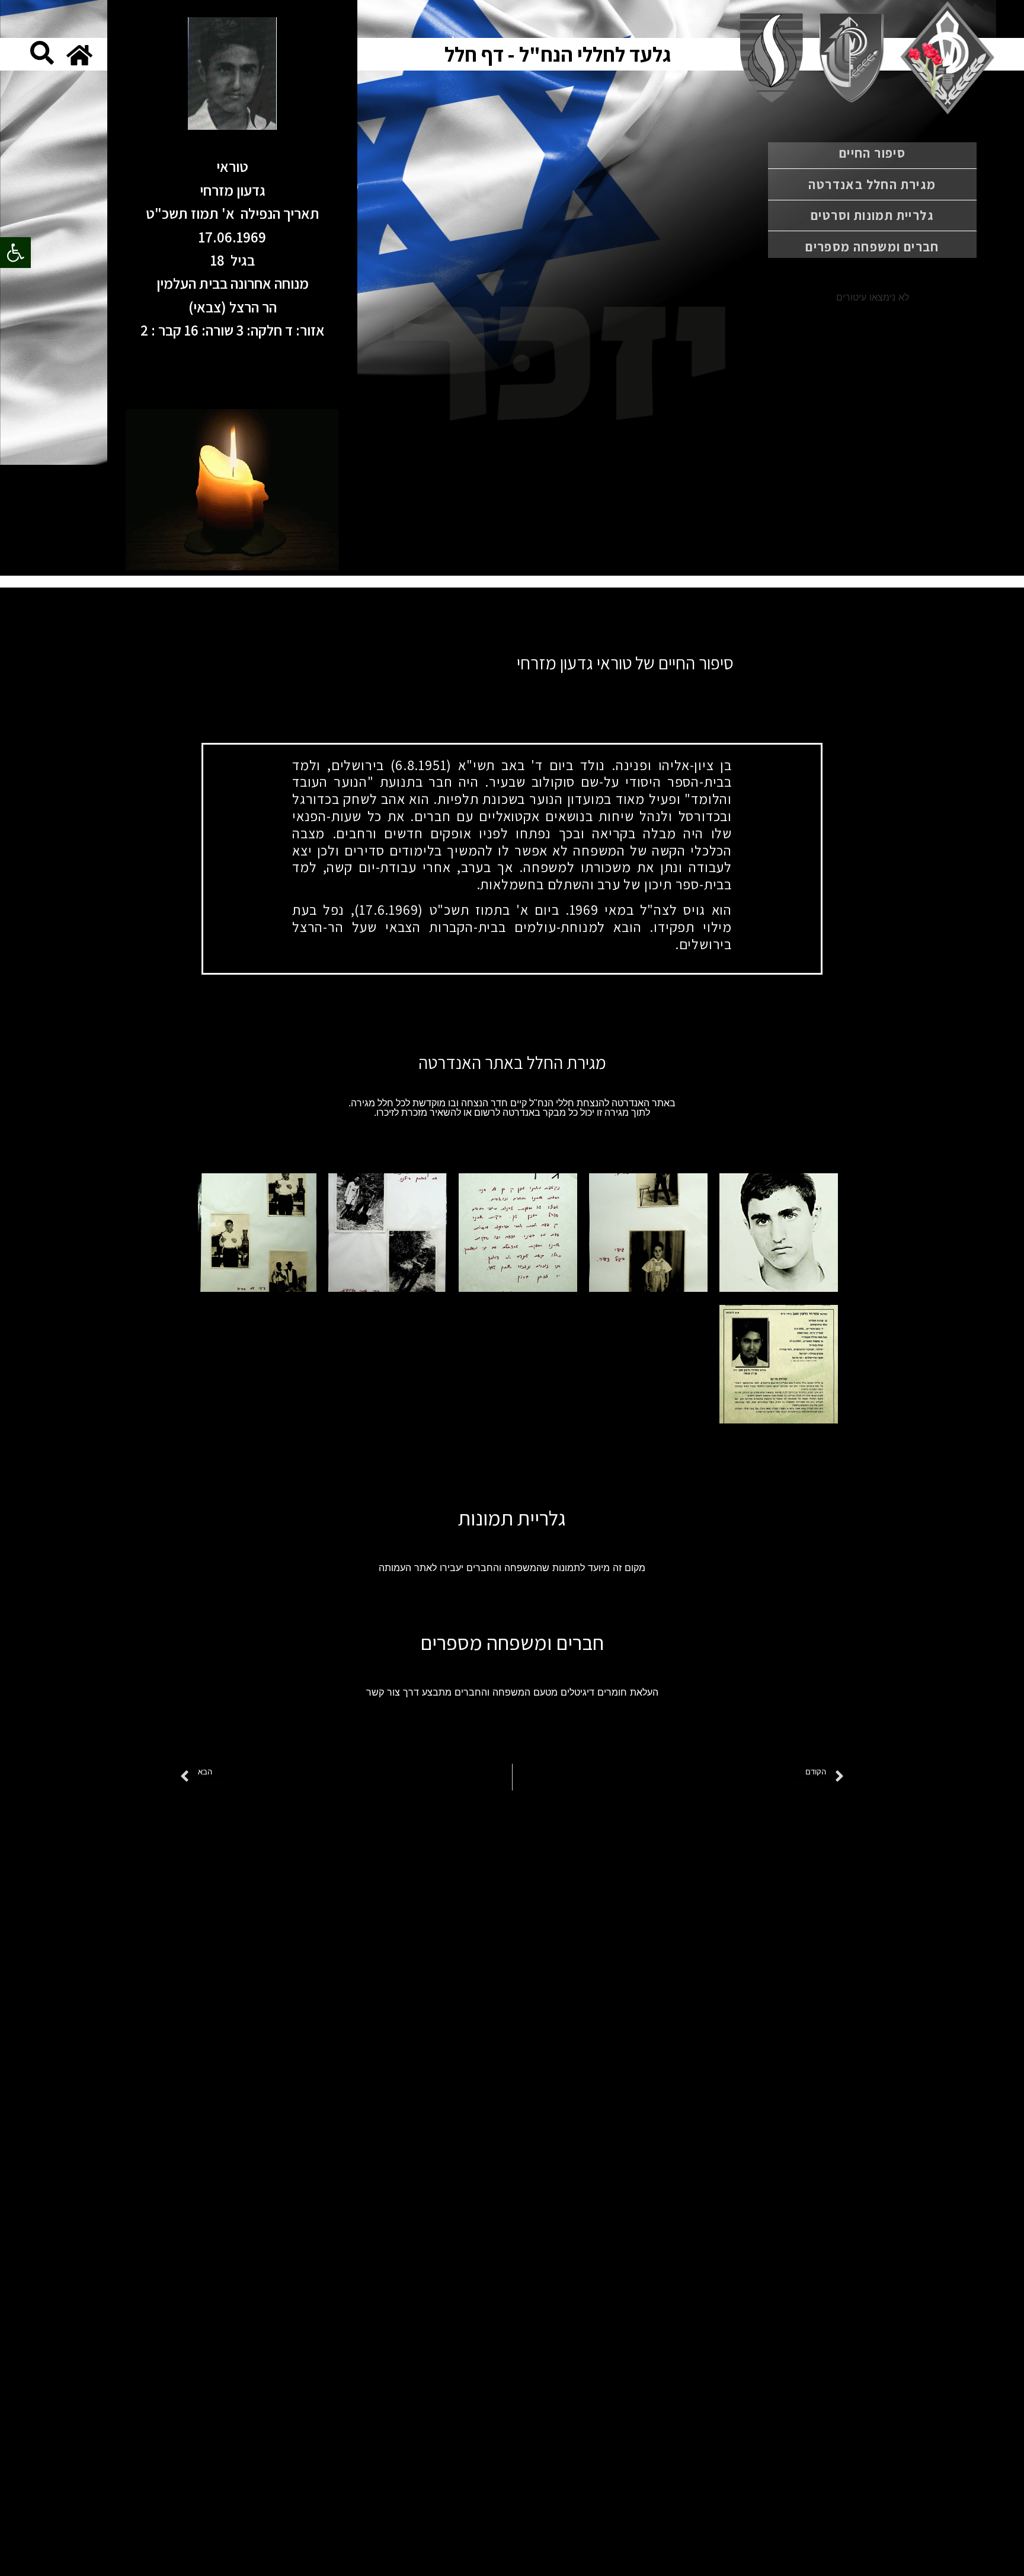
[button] (15, 253)
